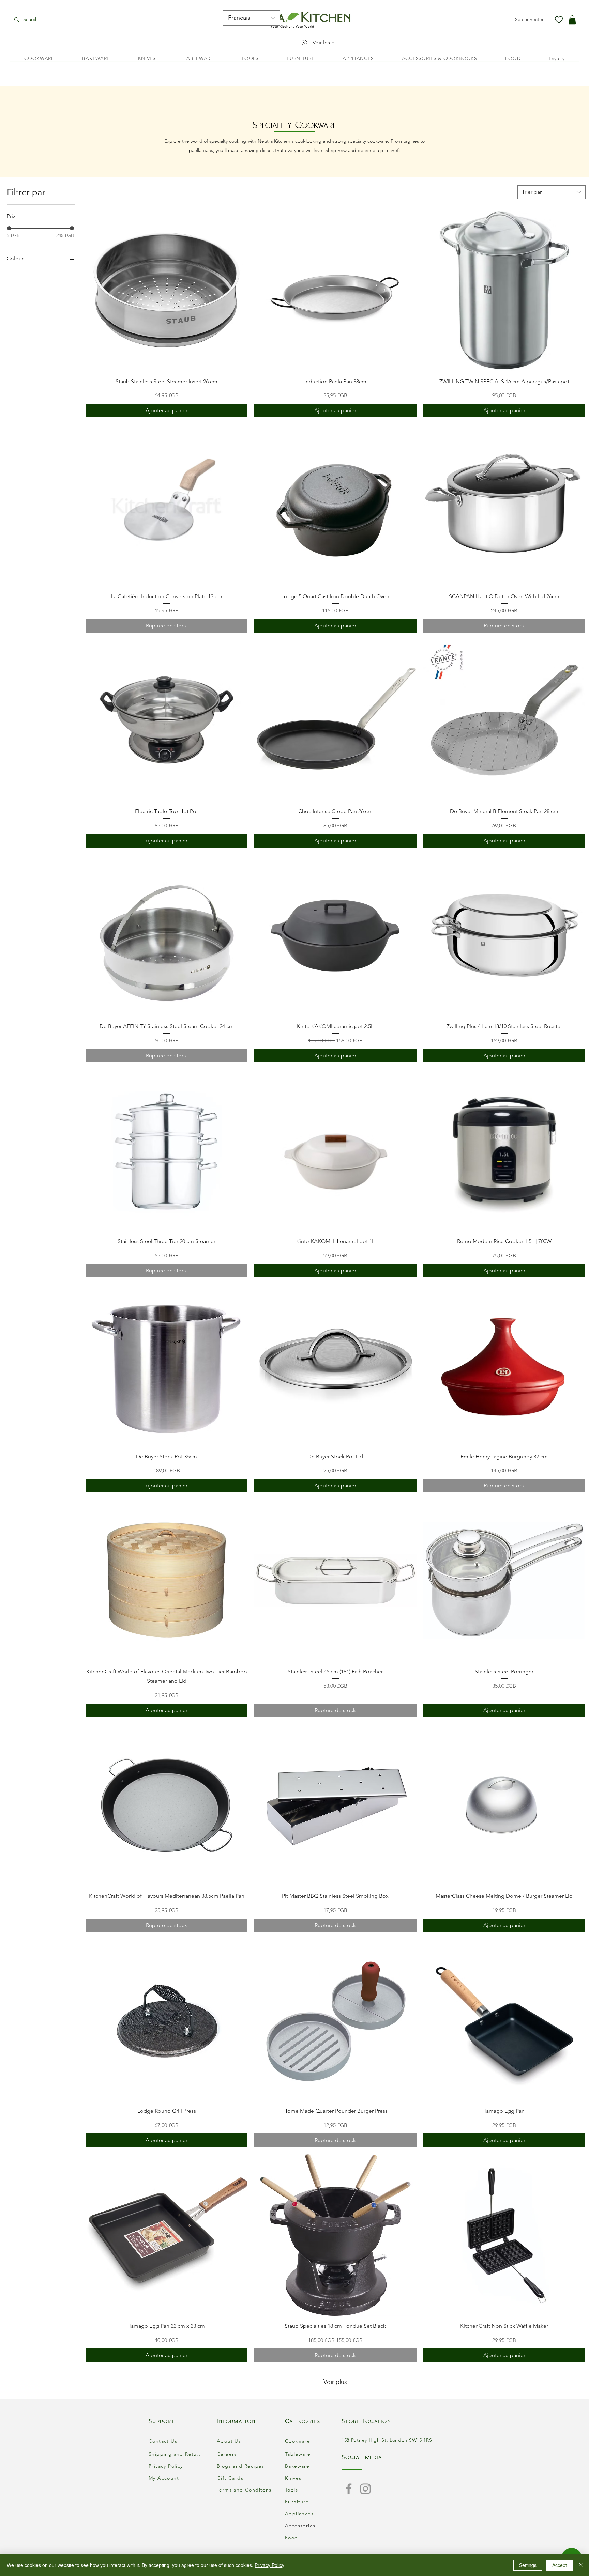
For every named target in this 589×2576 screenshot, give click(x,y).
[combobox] (552, 192)
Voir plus (335, 2382)
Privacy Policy (269, 2565)
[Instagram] (365, 2489)
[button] (572, 20)
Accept (560, 2565)
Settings (528, 2565)
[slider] (9, 228)
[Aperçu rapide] (167, 290)
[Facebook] (349, 2489)
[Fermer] (581, 2565)
